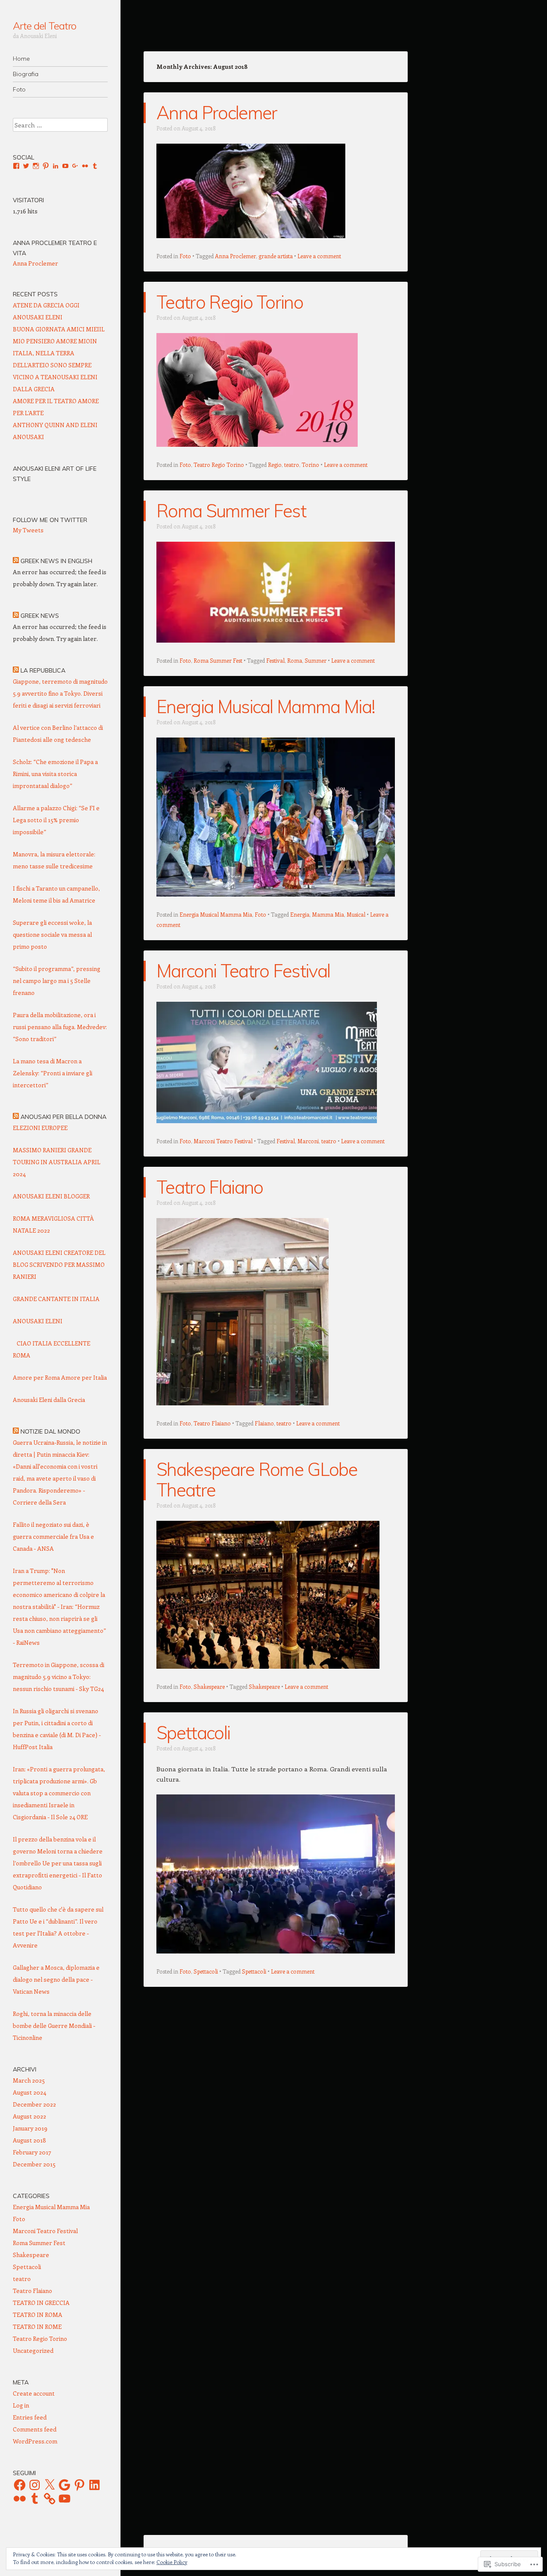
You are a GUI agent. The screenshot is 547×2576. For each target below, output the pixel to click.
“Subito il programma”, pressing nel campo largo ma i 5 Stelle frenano (57, 981)
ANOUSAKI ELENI (38, 317)
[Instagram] (35, 2485)
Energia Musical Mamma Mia (216, 914)
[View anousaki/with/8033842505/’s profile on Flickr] (85, 166)
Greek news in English (56, 561)
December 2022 (34, 2104)
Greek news (40, 616)
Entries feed (30, 2417)
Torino (310, 465)
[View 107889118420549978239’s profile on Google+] (75, 166)
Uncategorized (33, 2350)
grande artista (276, 256)
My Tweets (28, 530)
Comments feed (35, 2429)
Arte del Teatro (44, 26)
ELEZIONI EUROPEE (40, 1128)
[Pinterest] (79, 2485)
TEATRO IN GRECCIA (41, 2303)
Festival (275, 660)
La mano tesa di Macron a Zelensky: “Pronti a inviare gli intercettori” (53, 1073)
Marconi (308, 1141)
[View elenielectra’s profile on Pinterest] (46, 166)
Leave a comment (319, 256)
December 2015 (34, 2164)
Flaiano (264, 1423)
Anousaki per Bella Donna (63, 1117)
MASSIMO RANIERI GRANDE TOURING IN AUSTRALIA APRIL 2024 (57, 1162)
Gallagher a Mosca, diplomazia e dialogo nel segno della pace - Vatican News (56, 1979)
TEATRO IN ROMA (38, 2315)
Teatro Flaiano (210, 1187)
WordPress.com (35, 2441)
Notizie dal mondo (50, 1431)
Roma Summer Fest (231, 511)
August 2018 (29, 2140)
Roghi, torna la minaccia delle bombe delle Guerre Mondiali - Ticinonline (54, 2026)
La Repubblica (43, 670)
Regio (275, 465)
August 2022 (29, 2116)
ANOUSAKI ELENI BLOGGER (51, 1196)
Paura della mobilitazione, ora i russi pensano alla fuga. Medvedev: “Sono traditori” (60, 1027)
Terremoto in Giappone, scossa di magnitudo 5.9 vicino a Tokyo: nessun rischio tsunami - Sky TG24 (59, 1677)
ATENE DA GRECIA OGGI (46, 305)
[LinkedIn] (94, 2485)
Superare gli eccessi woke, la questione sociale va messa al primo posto (52, 934)
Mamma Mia (328, 914)
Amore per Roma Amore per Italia (60, 1377)
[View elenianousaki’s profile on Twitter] (26, 166)
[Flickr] (20, 2499)
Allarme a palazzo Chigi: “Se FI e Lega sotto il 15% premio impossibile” (56, 820)
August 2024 (29, 2092)
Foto (19, 89)
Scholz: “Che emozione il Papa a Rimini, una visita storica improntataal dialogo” (55, 774)
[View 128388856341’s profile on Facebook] (16, 166)
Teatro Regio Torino (230, 302)
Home (21, 59)
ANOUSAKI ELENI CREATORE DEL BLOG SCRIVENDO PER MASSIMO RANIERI (59, 1264)
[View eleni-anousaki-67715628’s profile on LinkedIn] (56, 166)
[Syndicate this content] (16, 561)
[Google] (65, 2485)
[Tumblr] (35, 2499)
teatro (292, 465)
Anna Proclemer (217, 113)
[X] (50, 2485)
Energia (300, 914)
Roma (295, 660)
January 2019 (30, 2128)
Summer (316, 660)
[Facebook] (20, 2485)
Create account (34, 2393)
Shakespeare (209, 1686)
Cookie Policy (172, 2562)
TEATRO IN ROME (37, 2327)
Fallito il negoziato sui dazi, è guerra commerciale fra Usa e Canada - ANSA (53, 1536)
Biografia (26, 74)
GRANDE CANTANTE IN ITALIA (56, 1299)
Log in (21, 2405)
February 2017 (32, 2152)
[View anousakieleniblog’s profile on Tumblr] (95, 166)
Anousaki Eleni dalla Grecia (49, 1400)
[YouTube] (65, 2499)
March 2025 (29, 2080)
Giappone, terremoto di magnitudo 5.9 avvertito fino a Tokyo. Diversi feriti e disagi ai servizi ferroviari (60, 693)
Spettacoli (193, 1733)
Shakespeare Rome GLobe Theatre (257, 1480)
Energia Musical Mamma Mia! (266, 707)
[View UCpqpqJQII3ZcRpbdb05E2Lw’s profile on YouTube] (65, 166)
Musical (356, 914)
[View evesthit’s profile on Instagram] (36, 166)
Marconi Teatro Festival (243, 971)
